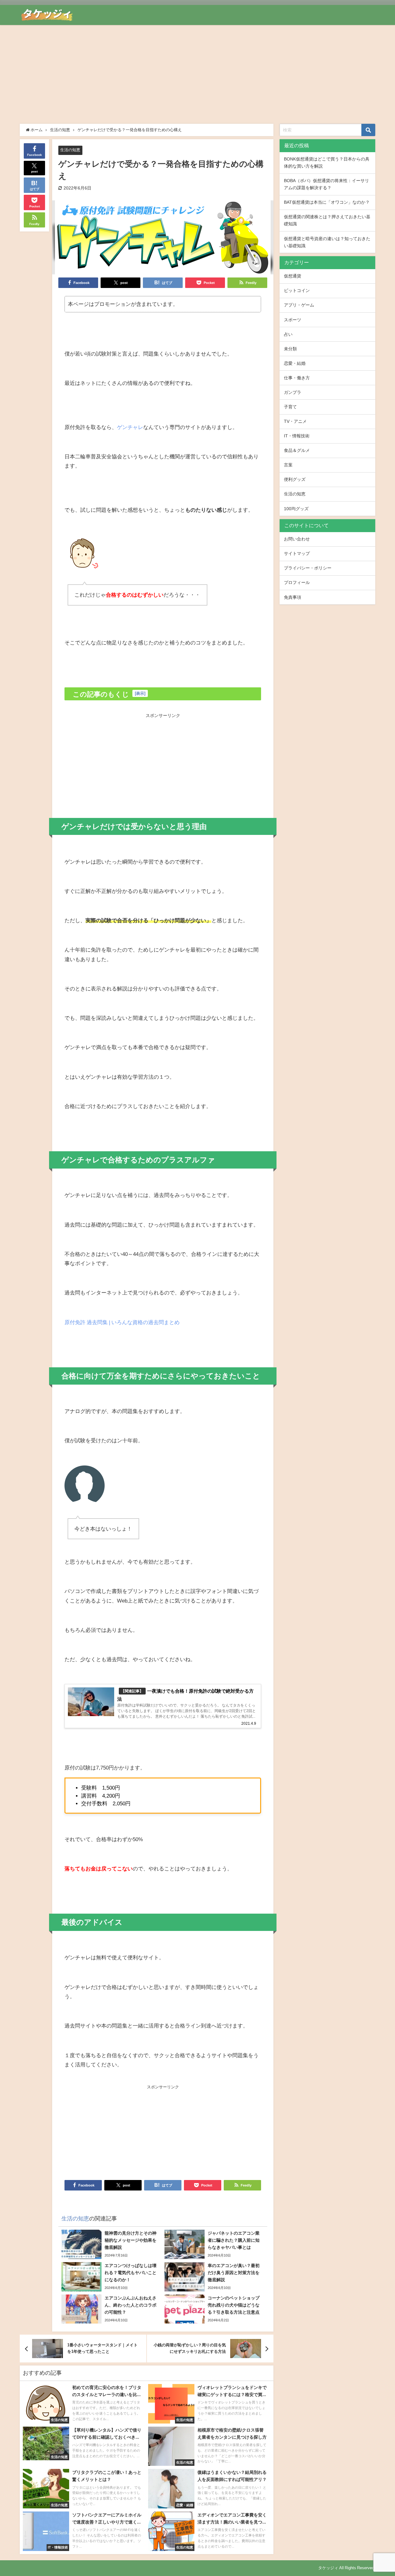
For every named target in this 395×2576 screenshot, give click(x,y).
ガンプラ (293, 392)
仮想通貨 (293, 276)
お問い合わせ (297, 539)
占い (288, 334)
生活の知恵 (70, 150)
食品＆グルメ (297, 450)
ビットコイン (297, 290)
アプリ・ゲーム (299, 305)
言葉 (288, 465)
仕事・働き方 (297, 378)
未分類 (290, 349)
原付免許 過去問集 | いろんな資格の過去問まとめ (122, 1322)
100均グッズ (296, 509)
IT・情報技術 (297, 436)
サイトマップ (297, 553)
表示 (140, 693)
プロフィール (297, 582)
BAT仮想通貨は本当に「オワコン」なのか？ (327, 202)
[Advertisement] (197, 71)
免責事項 (293, 597)
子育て (290, 407)
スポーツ (293, 320)
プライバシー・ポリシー (308, 568)
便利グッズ (295, 479)
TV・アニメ (295, 421)
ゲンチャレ (130, 427)
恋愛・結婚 (295, 363)
